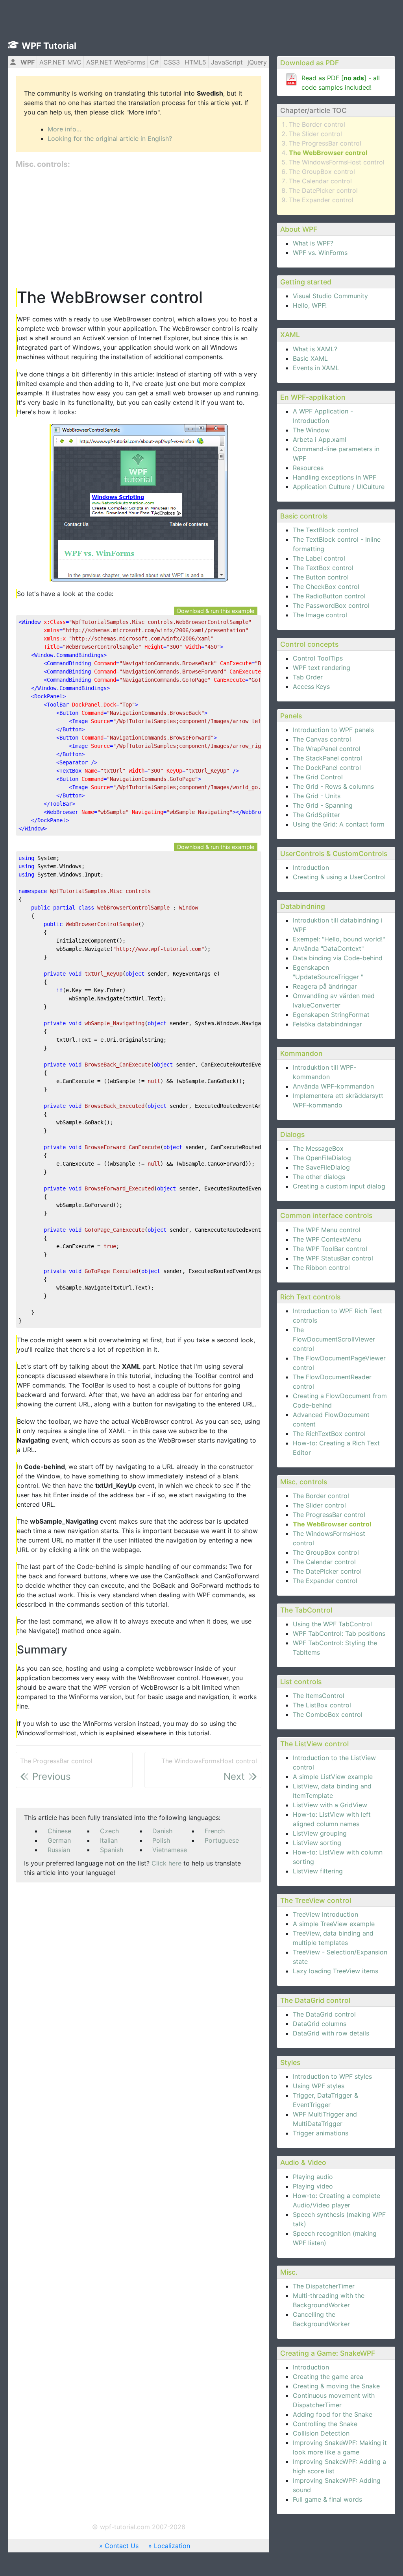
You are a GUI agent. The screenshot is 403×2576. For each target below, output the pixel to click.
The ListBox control (322, 1705)
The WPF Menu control (327, 1230)
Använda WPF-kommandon (333, 1086)
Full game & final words (327, 2499)
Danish (162, 1831)
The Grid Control (318, 777)
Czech (109, 1831)
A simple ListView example (333, 1777)
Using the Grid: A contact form (339, 824)
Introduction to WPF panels (333, 730)
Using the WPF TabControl (332, 1624)
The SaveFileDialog (321, 1167)
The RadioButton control (329, 596)
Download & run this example (216, 611)
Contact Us (122, 2546)
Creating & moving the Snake (336, 2386)
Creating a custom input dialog (339, 1186)
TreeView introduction (325, 1914)
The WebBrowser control (328, 153)
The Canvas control (322, 739)
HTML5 (195, 62)
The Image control (320, 615)
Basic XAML (310, 358)
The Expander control (321, 200)
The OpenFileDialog (322, 1158)
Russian (59, 1850)
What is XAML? (315, 349)
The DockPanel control (327, 768)
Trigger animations (321, 2133)
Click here (166, 1863)
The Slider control (315, 134)
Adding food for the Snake (333, 2414)
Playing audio (313, 2177)
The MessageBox (318, 1148)
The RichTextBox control (329, 1434)
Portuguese (222, 1840)
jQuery (257, 62)
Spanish (112, 1850)
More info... (64, 129)
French (215, 1831)
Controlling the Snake (325, 2424)
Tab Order (308, 677)
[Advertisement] (139, 229)
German (59, 1840)
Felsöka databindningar (327, 1024)
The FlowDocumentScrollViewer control (334, 1339)
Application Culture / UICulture (339, 487)
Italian (109, 1840)
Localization (172, 2546)
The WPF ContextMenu (327, 1239)
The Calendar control (320, 181)
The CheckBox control (326, 587)
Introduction (311, 867)
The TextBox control (323, 568)
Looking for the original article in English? (110, 138)
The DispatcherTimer (324, 2286)
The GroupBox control (322, 172)
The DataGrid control (324, 2014)
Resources (308, 468)
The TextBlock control (326, 530)
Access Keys (311, 686)
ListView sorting (317, 1843)
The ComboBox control (328, 1714)
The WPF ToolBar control (330, 1249)
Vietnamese (170, 1850)
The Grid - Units (317, 796)
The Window (311, 430)
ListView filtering (318, 1871)
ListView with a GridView (330, 1805)
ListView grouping (320, 1833)
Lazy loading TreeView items (336, 1971)
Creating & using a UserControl (339, 877)
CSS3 (172, 62)
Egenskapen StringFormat (331, 1015)
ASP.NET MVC (60, 62)
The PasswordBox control (331, 605)
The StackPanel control (327, 758)
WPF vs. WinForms (320, 253)
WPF (28, 62)
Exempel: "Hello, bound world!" (339, 939)
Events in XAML (316, 368)
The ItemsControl (319, 1696)
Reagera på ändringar (325, 986)
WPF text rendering (322, 668)
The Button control (321, 577)
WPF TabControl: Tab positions (339, 1633)
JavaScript (227, 62)
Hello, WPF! (310, 305)
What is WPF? (313, 243)
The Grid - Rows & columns (333, 786)
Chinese (59, 1831)
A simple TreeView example (334, 1924)
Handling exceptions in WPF (335, 477)
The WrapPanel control (327, 749)
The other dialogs (319, 1177)
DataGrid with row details (331, 2033)
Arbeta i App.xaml (320, 439)
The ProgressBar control (325, 143)
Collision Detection (321, 2433)
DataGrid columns (320, 2024)
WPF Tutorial (49, 46)
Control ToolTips (318, 658)
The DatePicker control (323, 190)
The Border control (317, 124)
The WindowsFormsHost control (337, 162)
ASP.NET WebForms (116, 62)
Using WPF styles (319, 2086)
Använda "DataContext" (328, 948)
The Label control (319, 558)
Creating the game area (328, 2377)
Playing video (313, 2186)
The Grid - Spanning (323, 805)
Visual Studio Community (330, 296)
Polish (161, 1840)
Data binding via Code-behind (338, 958)
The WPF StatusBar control (333, 1258)
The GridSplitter (316, 815)
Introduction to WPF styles (332, 2076)
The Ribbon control (321, 1268)
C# (154, 62)
